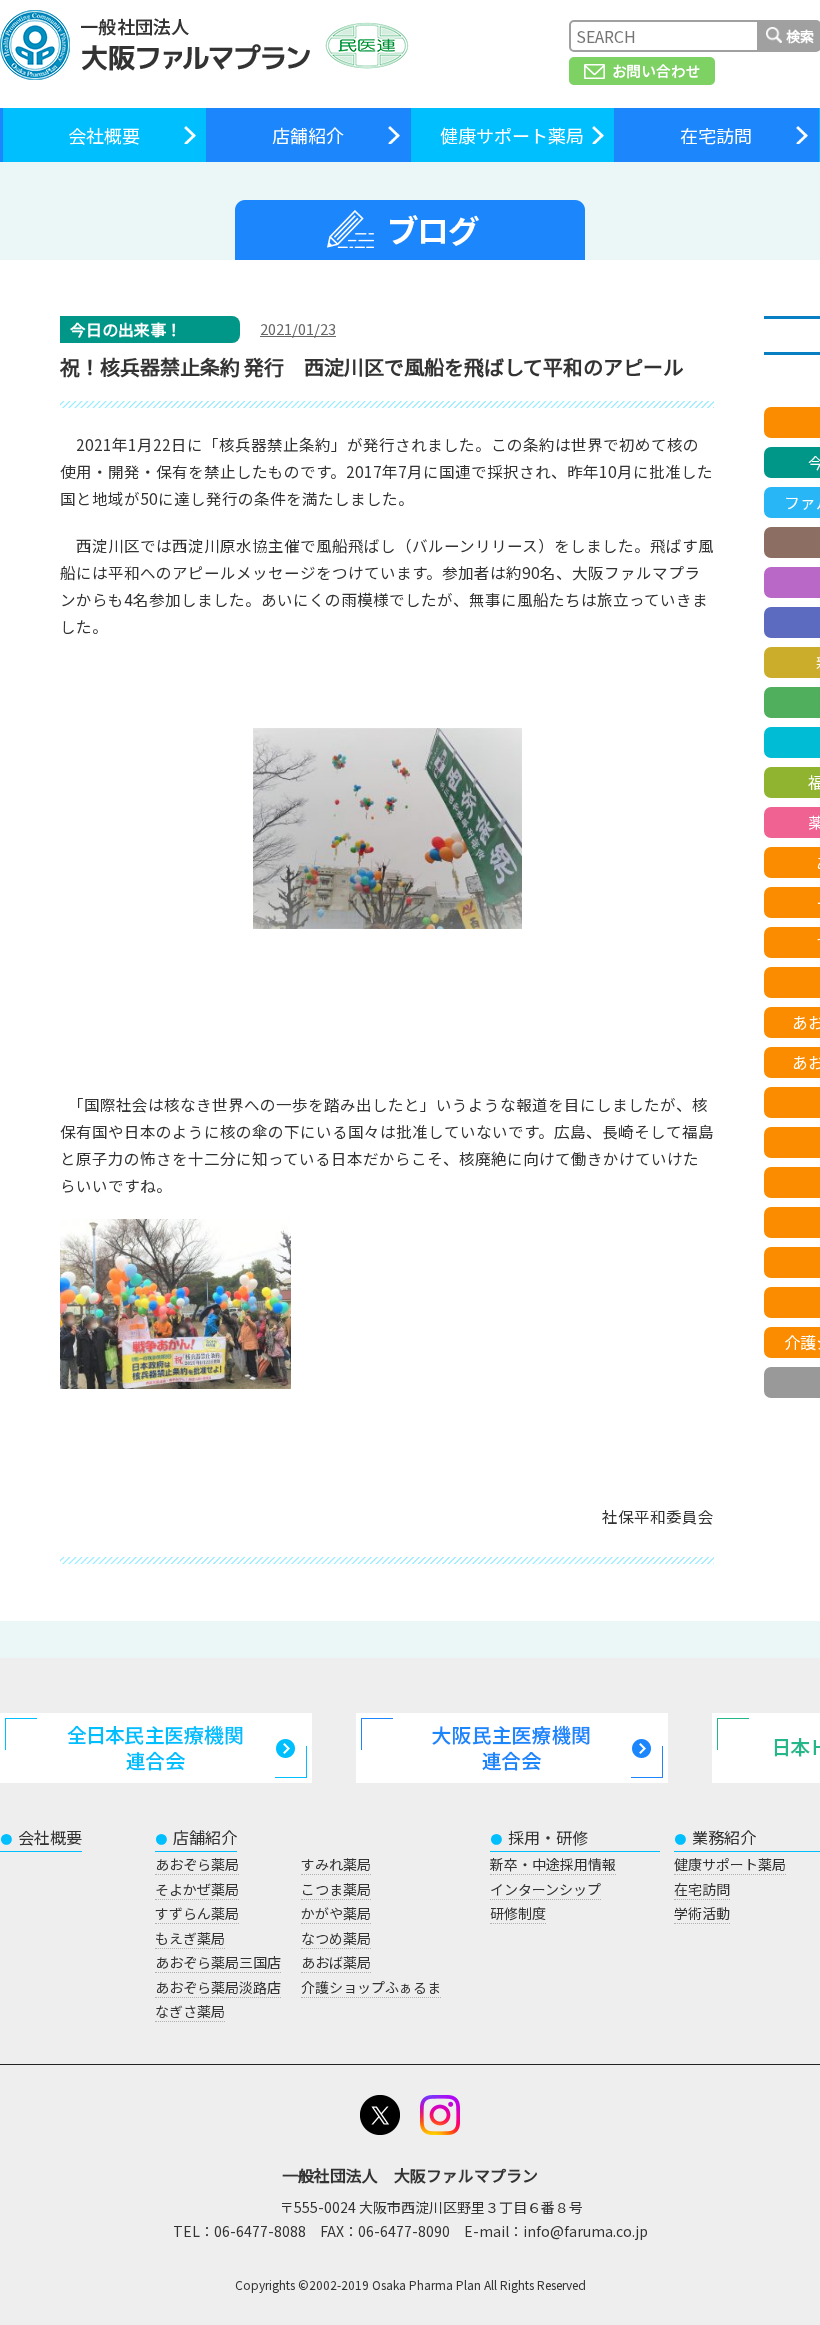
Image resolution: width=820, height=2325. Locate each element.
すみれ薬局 (336, 1864)
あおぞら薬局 (197, 1864)
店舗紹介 (308, 135)
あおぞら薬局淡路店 (218, 1987)
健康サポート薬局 (512, 135)
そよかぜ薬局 (197, 1889)
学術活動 (702, 1913)
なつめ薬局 (336, 1938)
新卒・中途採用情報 (553, 1864)
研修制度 (518, 1913)
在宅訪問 (716, 135)
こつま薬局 (336, 1889)
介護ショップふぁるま (371, 1987)
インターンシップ (545, 1889)
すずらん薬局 (197, 1913)
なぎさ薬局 (190, 2011)
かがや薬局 (336, 1913)
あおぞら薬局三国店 (218, 1962)
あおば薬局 (336, 1962)
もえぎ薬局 (190, 1938)
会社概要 (104, 135)
